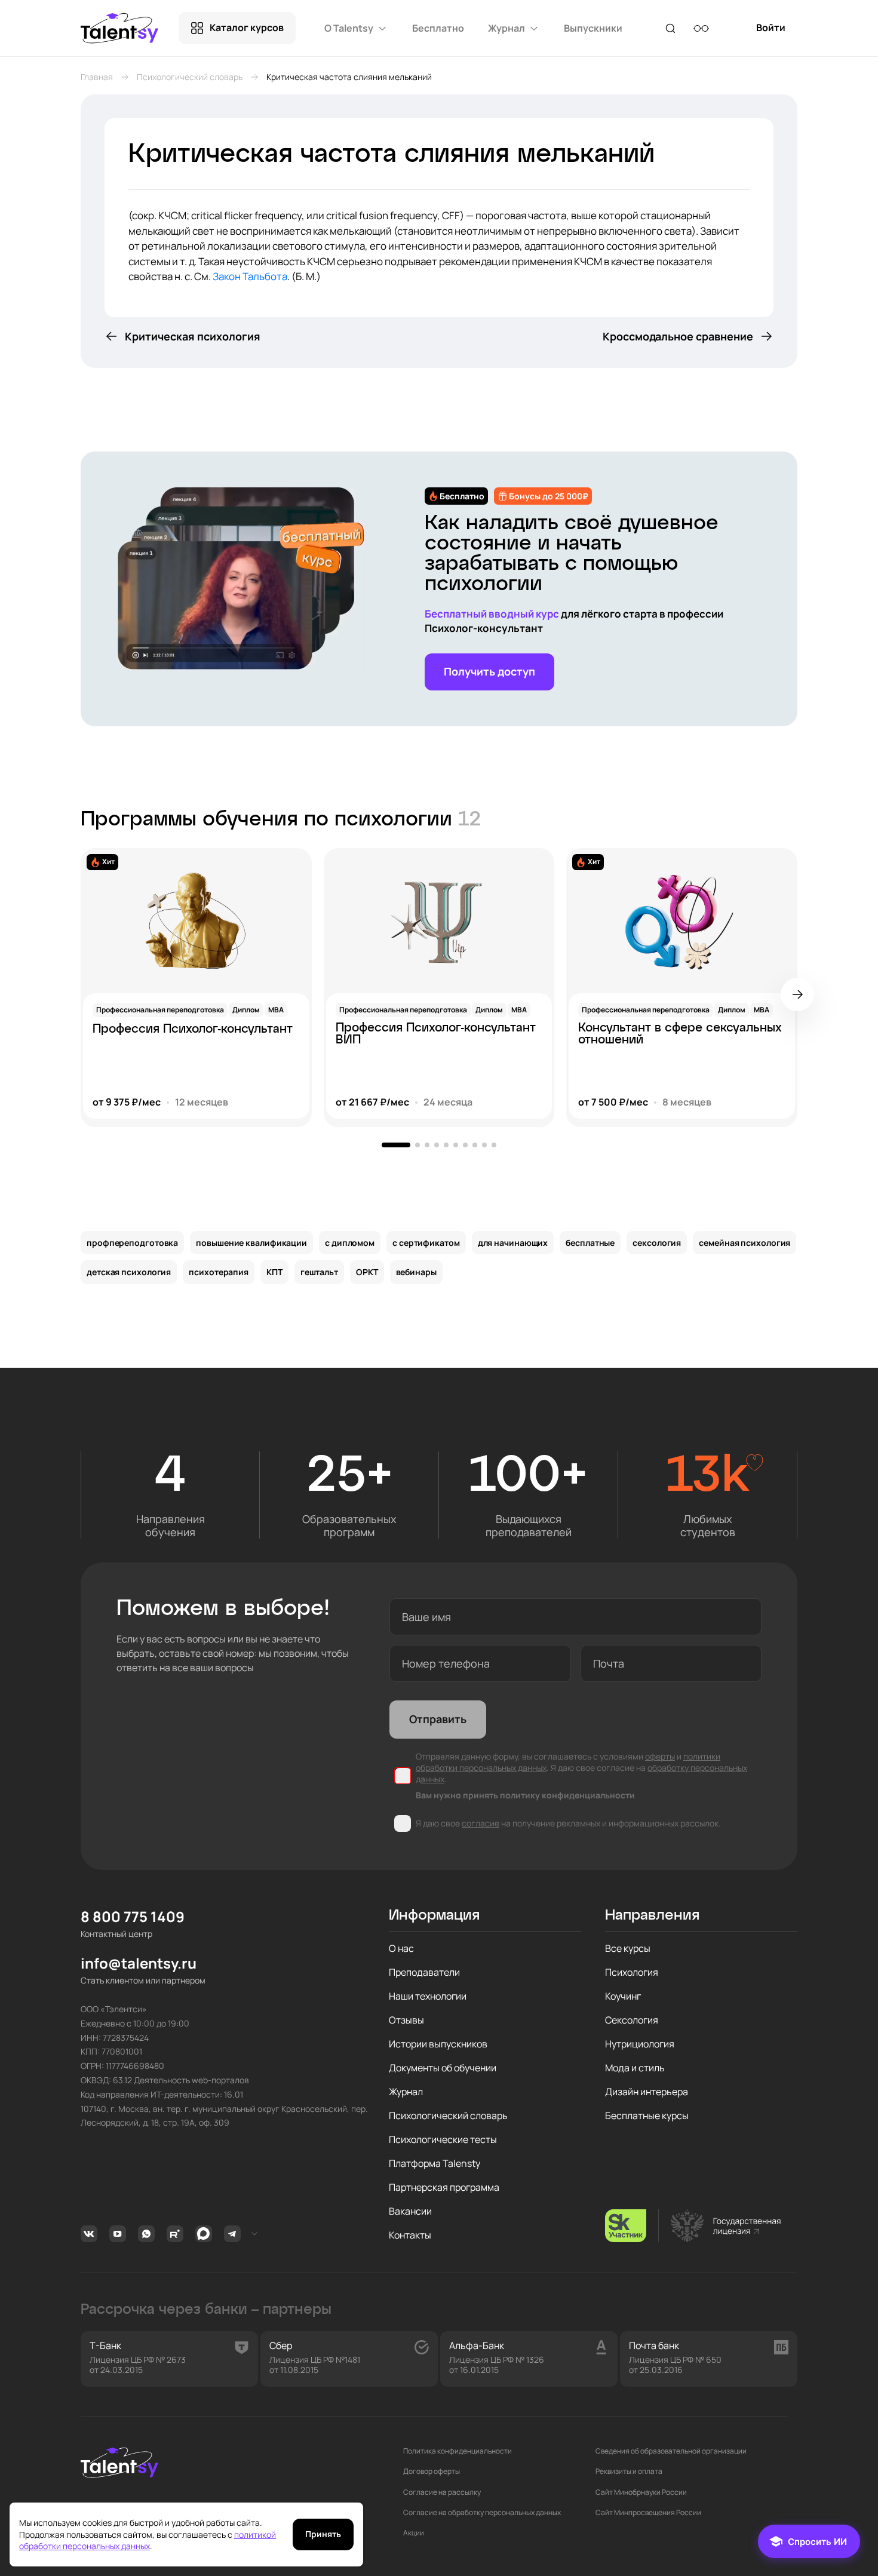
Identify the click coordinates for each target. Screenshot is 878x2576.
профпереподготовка (132, 1243)
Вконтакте (90, 2234)
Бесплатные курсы (647, 2116)
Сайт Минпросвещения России (648, 2513)
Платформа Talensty (435, 2163)
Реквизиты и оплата (629, 2471)
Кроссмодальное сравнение (678, 336)
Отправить (438, 1719)
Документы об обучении (443, 2068)
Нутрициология (640, 2044)
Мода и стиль (635, 2068)
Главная (97, 77)
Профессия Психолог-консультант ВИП (436, 1034)
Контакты (410, 2235)
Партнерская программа (444, 2187)
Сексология (632, 2020)
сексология (657, 1243)
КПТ (274, 1272)
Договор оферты (432, 2471)
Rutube (176, 2234)
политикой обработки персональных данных (148, 2540)
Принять (323, 2534)
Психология (632, 1972)
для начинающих (513, 1243)
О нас (401, 1948)
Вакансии (410, 2211)
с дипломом (350, 1243)
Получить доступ (489, 671)
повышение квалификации (251, 1243)
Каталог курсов (247, 27)
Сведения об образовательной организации (671, 2451)
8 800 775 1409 (133, 1917)
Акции (414, 2533)
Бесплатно (438, 28)
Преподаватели (424, 1972)
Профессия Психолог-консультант (193, 1029)
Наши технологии (428, 1996)
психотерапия (219, 1272)
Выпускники (593, 28)
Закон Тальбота (250, 276)
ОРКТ (367, 1272)
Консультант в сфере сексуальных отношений (680, 1034)
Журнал (406, 2092)
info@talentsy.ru (139, 1964)
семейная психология (745, 1243)
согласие (481, 1823)
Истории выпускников (438, 2044)
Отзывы (406, 2020)
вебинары (416, 1272)
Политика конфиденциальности (458, 2451)
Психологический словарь (190, 77)
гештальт (319, 1272)
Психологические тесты (443, 2139)
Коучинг (623, 1996)
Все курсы (628, 1948)
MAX (205, 2234)
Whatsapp (148, 2234)
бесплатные (590, 1243)
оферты (660, 1756)
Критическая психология (193, 336)
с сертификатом (426, 1243)
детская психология (129, 1272)
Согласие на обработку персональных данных (482, 2513)
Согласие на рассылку (442, 2492)
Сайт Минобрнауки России (641, 2492)
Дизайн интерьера (647, 2092)
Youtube (119, 2234)
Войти (771, 33)
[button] (797, 994)
